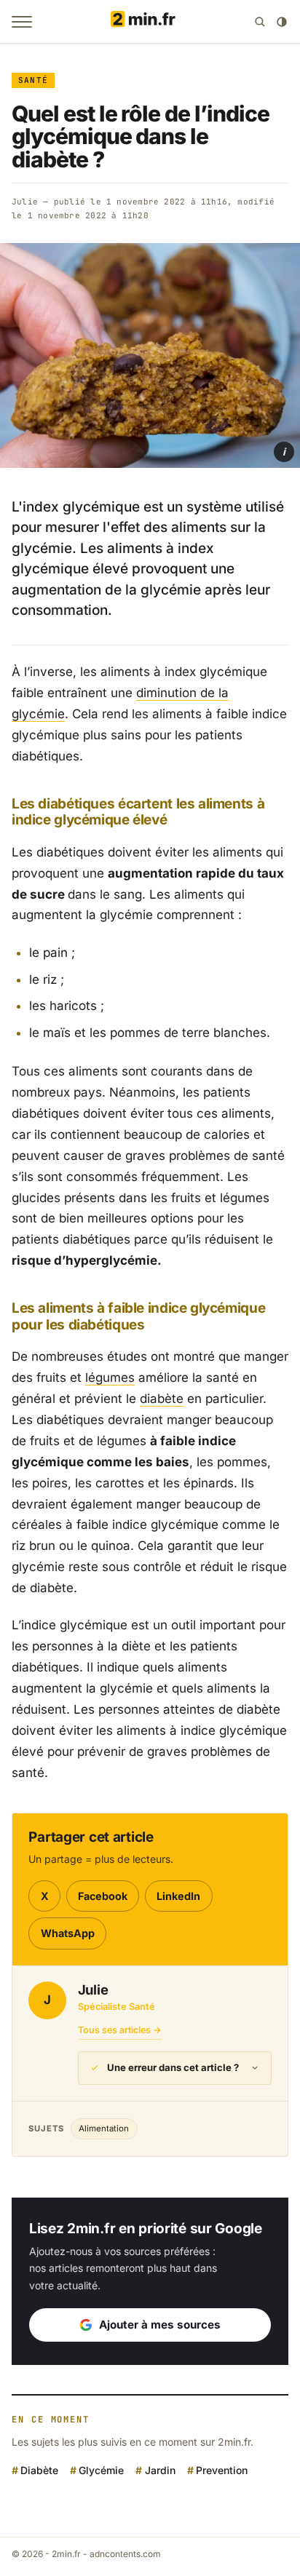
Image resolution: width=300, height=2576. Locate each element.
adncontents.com (125, 2554)
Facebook (103, 1896)
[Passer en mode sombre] (282, 22)
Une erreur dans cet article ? (173, 2067)
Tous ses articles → (120, 2030)
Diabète (39, 2469)
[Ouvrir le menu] (22, 22)
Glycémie (101, 2469)
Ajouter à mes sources (160, 2325)
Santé (33, 80)
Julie (25, 202)
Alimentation (104, 2128)
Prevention (222, 2469)
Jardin (160, 2469)
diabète (162, 1399)
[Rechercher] (260, 22)
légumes (110, 1378)
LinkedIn (178, 1896)
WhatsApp (68, 1933)
